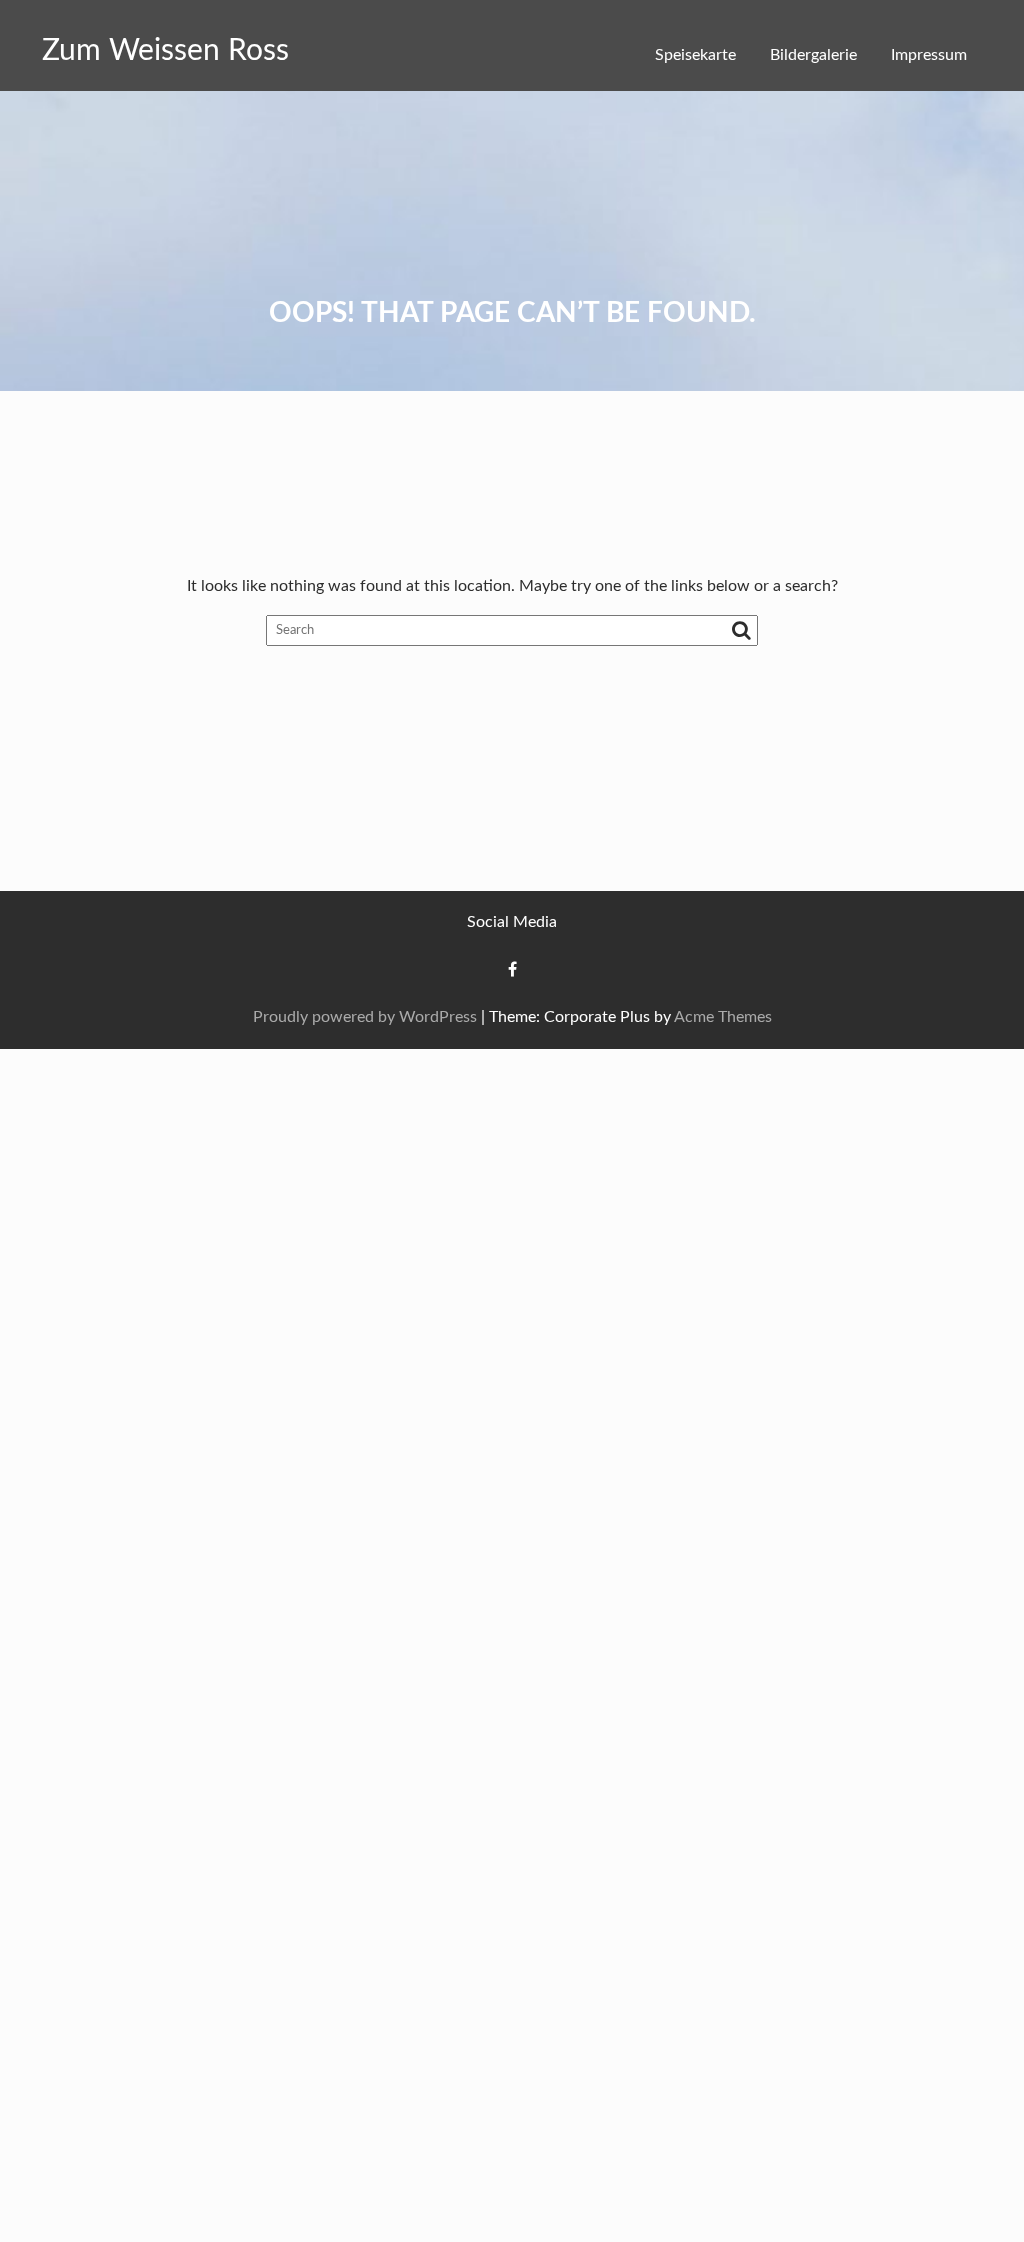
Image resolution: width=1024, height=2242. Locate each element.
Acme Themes (723, 1017)
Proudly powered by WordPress (365, 1017)
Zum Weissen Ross (165, 51)
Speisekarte (695, 55)
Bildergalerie (813, 55)
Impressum (929, 55)
